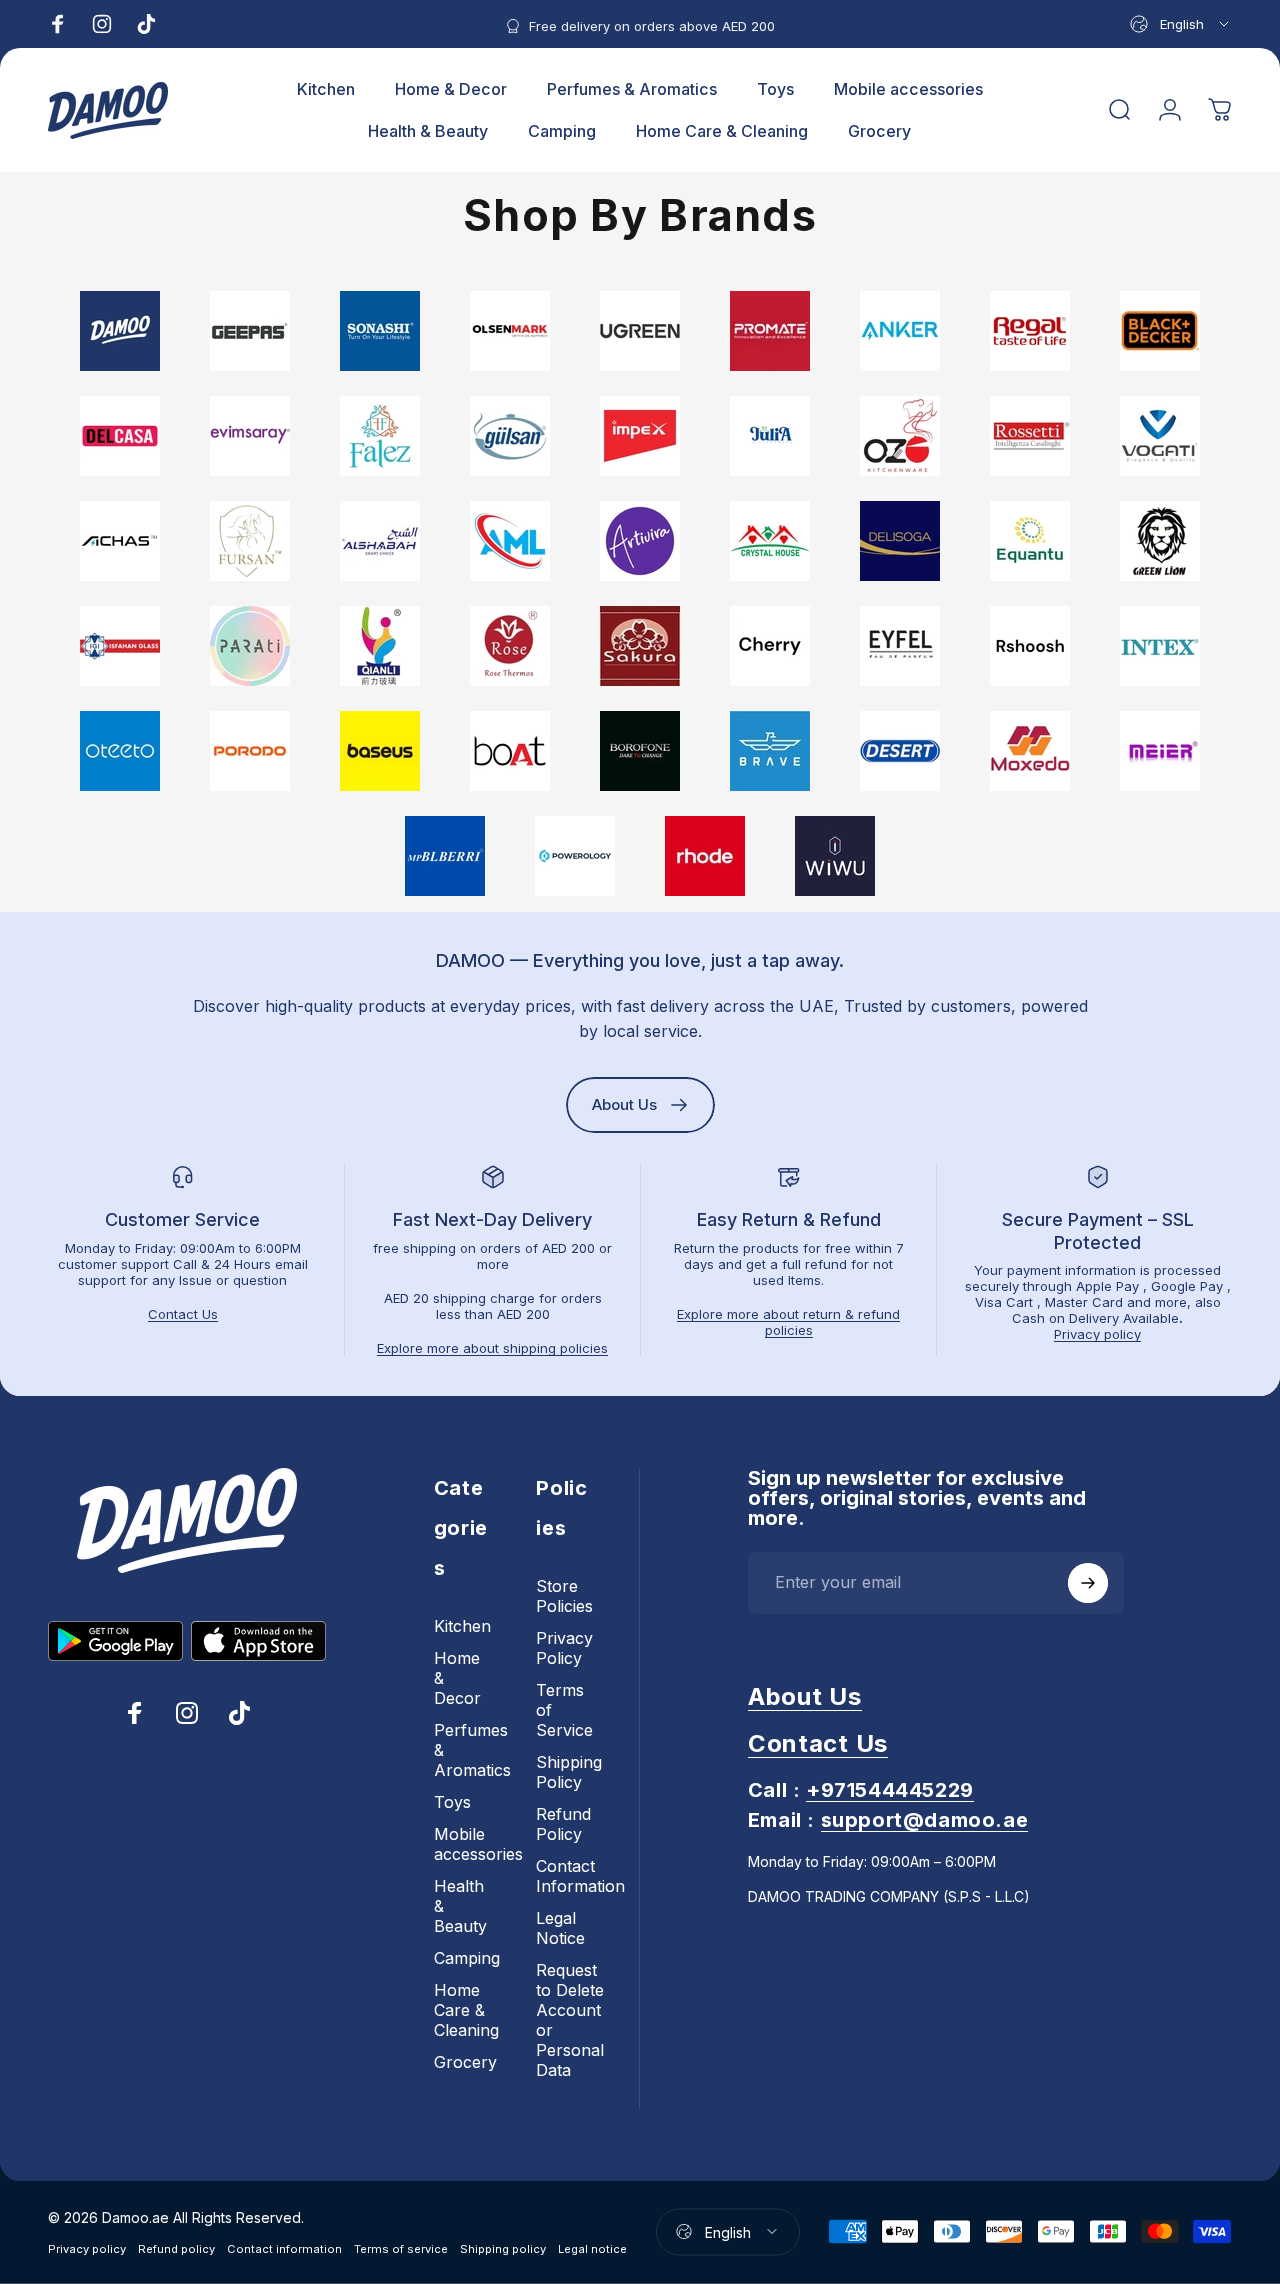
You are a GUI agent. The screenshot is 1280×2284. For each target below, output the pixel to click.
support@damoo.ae (925, 1820)
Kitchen (462, 1626)
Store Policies (564, 1596)
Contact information (284, 2248)
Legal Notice (560, 1928)
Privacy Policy (564, 1648)
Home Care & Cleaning (466, 2010)
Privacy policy (1097, 1334)
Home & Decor (457, 1678)
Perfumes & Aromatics (472, 1750)
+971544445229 (890, 1790)
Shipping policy (503, 2248)
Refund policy (176, 2248)
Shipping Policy (569, 1772)
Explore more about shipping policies (492, 1348)
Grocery (465, 2063)
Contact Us (183, 1314)
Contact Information (580, 1876)
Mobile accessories (478, 1844)
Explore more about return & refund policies (788, 1322)
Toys (452, 1802)
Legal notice (592, 2248)
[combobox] (1181, 24)
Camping (467, 1958)
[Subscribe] (1088, 1583)
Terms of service (401, 2248)
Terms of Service (564, 1710)
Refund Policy (563, 1824)
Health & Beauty (460, 1906)
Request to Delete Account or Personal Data (570, 2020)
